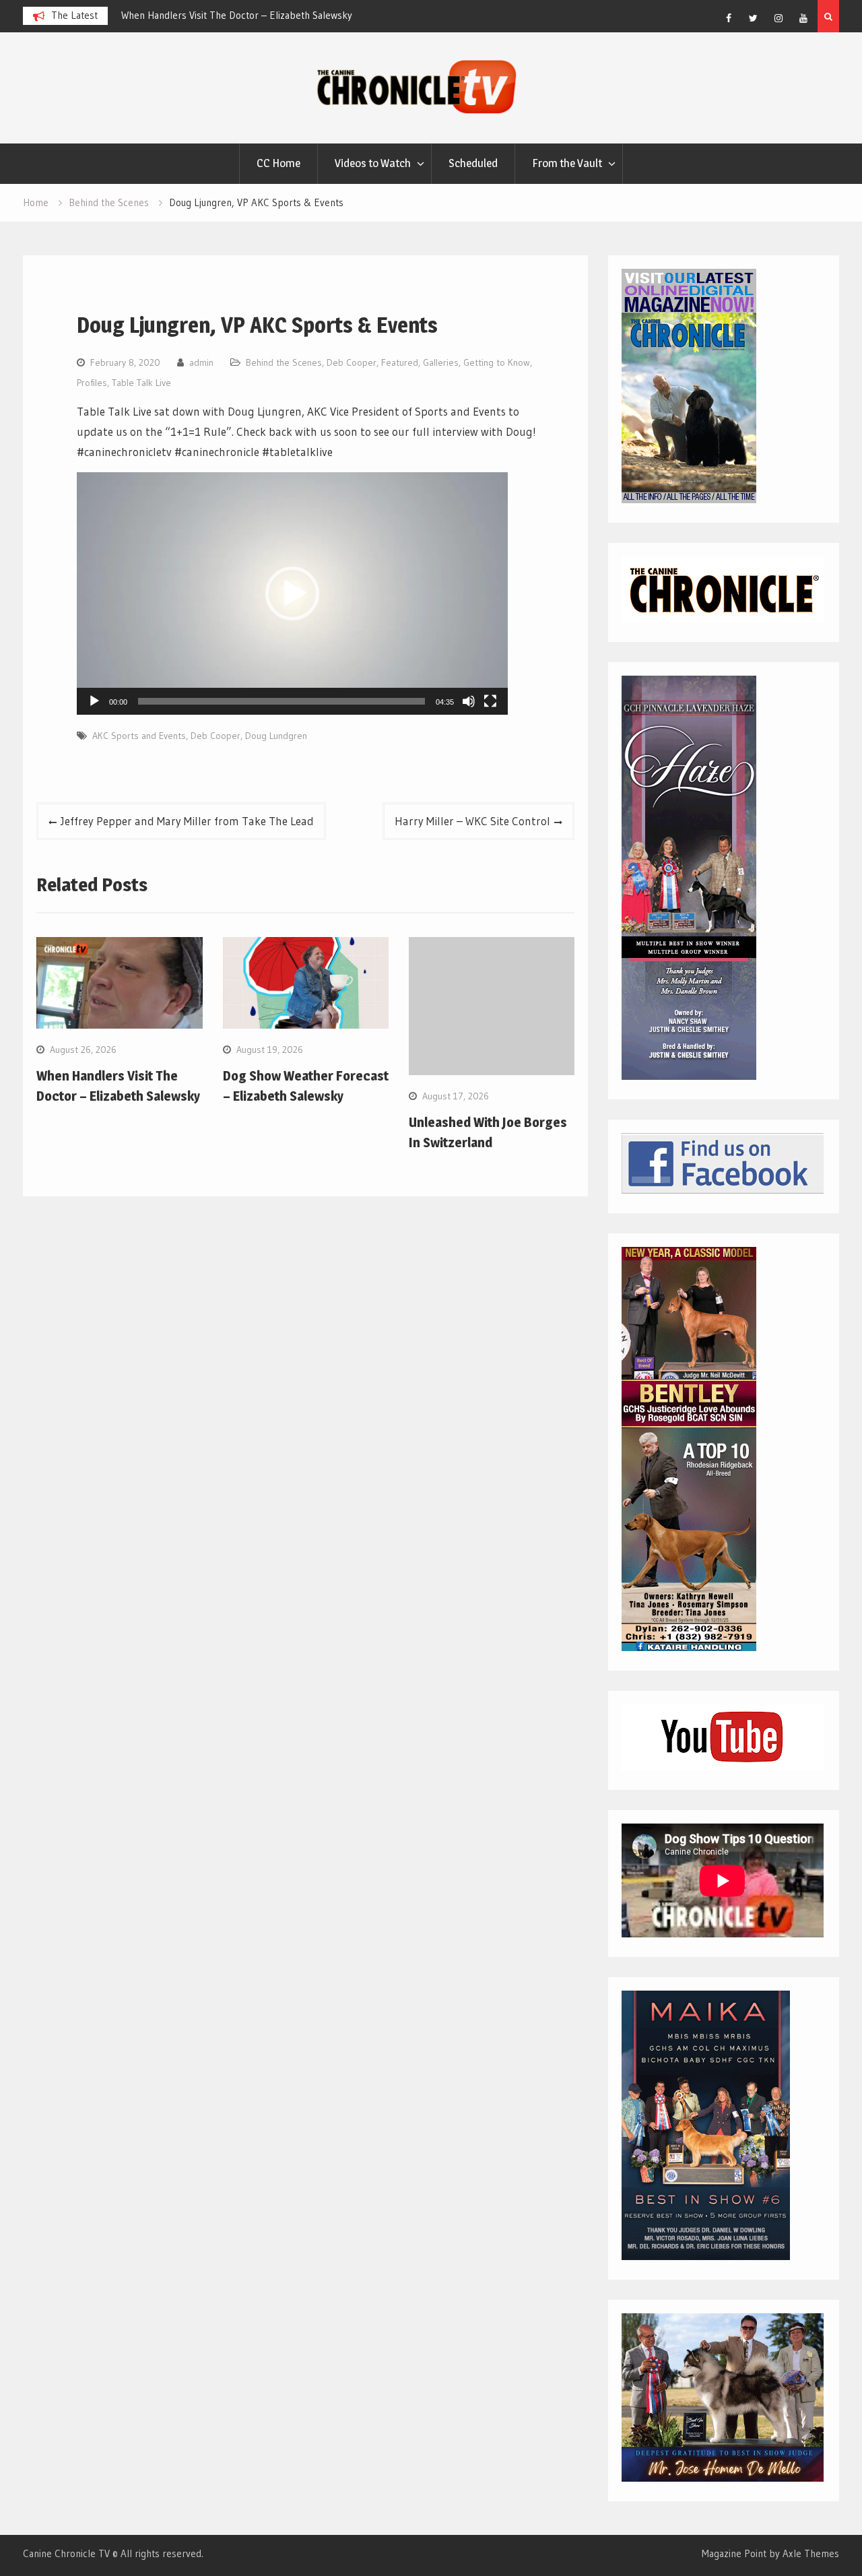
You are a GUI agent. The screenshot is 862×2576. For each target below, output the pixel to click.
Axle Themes (811, 2553)
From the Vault (567, 163)
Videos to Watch (373, 163)
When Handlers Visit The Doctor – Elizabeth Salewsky (237, 15)
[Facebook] (729, 18)
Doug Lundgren (276, 736)
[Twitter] (754, 18)
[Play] (94, 701)
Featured (400, 362)
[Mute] (469, 701)
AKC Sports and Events (139, 736)
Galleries (441, 362)
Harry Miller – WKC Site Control (472, 821)
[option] (242, 15)
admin (201, 362)
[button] (292, 593)
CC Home (278, 163)
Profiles (92, 383)
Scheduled (473, 163)
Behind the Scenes (284, 362)
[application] (292, 593)
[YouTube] (803, 18)
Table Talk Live (141, 383)
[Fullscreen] (490, 701)
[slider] (281, 701)
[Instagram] (778, 18)
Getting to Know (497, 362)
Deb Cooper (352, 362)
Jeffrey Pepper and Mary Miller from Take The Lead (187, 821)
